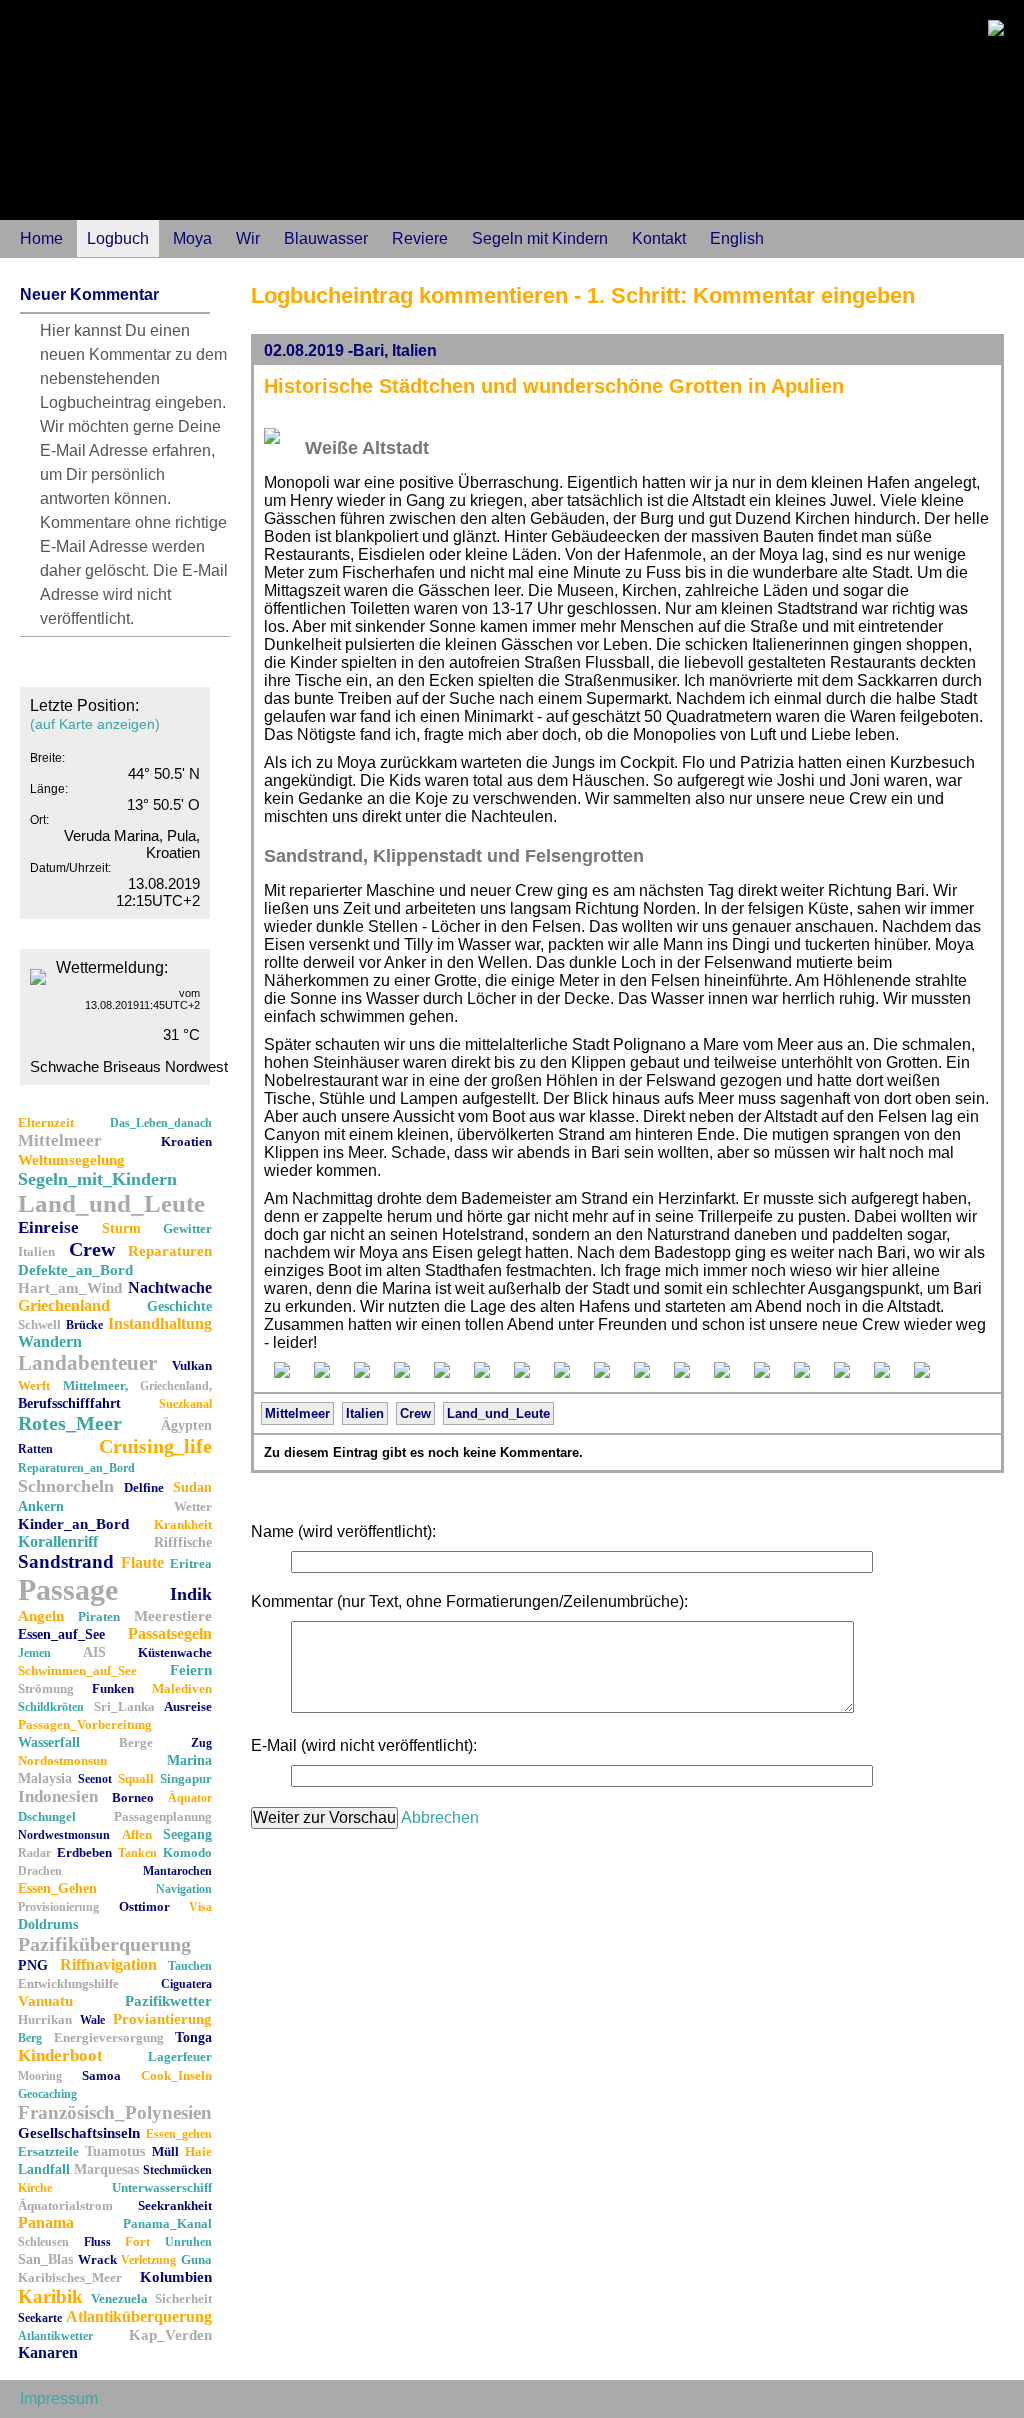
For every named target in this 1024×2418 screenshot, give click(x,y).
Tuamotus (115, 2151)
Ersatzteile (48, 2151)
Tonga (193, 2037)
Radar (34, 1853)
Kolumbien (176, 2277)
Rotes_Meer (70, 1423)
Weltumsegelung (71, 1160)
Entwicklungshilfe (68, 1983)
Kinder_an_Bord (73, 1524)
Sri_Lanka (124, 1706)
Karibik (50, 2296)
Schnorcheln (66, 1486)
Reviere (420, 238)
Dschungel (47, 1816)
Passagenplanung (163, 1816)
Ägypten (186, 1425)
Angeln (41, 1616)
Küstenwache (175, 1652)
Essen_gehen (179, 2134)
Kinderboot (60, 2055)
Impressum (59, 2398)
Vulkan (192, 1365)
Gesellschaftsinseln (79, 2133)
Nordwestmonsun (64, 1835)
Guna (196, 2259)
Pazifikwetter (168, 2001)
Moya (192, 238)
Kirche (35, 2188)
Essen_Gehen (57, 1888)
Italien (36, 1251)
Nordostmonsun (62, 1760)
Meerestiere (173, 1616)
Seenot (95, 1779)
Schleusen (43, 2242)
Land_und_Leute (111, 1203)
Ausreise (188, 1706)
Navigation (184, 1889)
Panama (46, 2222)
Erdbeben (84, 1852)
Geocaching (47, 2094)
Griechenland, (176, 1386)
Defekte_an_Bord (75, 1270)
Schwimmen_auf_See (77, 1670)
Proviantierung (162, 2019)
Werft (34, 1385)
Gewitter (187, 1228)
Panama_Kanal (167, 2223)
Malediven (182, 1688)
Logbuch (118, 238)
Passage (68, 1589)
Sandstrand (66, 1561)
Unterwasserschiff (162, 2187)
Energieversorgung (109, 2037)
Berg (30, 2038)
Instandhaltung (160, 1323)
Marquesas (106, 2169)
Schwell (39, 1324)
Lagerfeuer (180, 2056)
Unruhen (188, 2242)
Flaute (142, 1562)
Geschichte (179, 1306)
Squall (136, 1778)
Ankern (41, 1506)
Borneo (133, 1797)
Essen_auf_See (61, 1634)
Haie (198, 2151)
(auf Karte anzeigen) (95, 724)
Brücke (84, 1325)
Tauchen (190, 1966)
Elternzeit (46, 1122)
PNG (33, 1965)
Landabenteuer (87, 1363)
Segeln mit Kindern (540, 238)
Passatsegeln (170, 1633)
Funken (113, 1688)
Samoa (101, 2075)
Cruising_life (155, 1446)
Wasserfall (49, 1742)
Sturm (121, 1228)
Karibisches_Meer (70, 2277)
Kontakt (659, 238)
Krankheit (183, 1524)
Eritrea (191, 1563)
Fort (137, 2241)
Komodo (187, 1852)
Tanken (137, 1853)
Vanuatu (45, 2001)
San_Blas (45, 2259)
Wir (248, 238)
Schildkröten (51, 1707)
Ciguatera (186, 1984)
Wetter (193, 1506)
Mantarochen (177, 1871)
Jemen (34, 1653)
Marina (189, 1760)
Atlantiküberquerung (139, 2316)
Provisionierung (58, 1907)
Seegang (187, 1834)
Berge (136, 1742)
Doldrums (48, 1924)
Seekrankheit (175, 2205)
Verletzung (148, 2260)
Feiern (191, 1670)
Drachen (40, 1871)
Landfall (44, 2169)
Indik (191, 1594)
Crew (92, 1249)
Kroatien (186, 1141)
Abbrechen (440, 1817)
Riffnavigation (108, 1964)
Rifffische (183, 1542)
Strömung (46, 1688)
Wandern (50, 1341)
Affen (137, 1834)
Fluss (97, 2242)
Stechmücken (177, 2170)
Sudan (192, 1487)
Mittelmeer (60, 1140)
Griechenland (64, 1305)
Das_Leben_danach (161, 1123)
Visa (200, 1907)
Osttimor (144, 1906)
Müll (165, 2151)
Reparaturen (170, 1251)
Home (41, 238)
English (737, 238)
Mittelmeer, (95, 1385)
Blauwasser (326, 238)
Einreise (48, 1227)
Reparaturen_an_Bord (76, 1468)
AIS (94, 1652)
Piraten (99, 1616)
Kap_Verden (170, 2335)
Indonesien (58, 1796)
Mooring (40, 2076)
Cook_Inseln (176, 2075)
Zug (201, 1743)
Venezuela (119, 2298)
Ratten (35, 1449)
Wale (92, 2020)
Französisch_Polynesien (115, 2112)
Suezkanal (185, 1404)
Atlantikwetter (55, 2336)
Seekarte (40, 2318)
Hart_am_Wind (70, 1288)
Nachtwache (170, 1287)
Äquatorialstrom (65, 2205)
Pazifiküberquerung (104, 1944)
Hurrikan (45, 2019)
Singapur (186, 1778)
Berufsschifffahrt (69, 1403)
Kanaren (48, 2352)
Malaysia (45, 1778)
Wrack (97, 2259)
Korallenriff (58, 1541)
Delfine (144, 1487)
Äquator (190, 1798)
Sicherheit (183, 2298)
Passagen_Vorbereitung (85, 1724)
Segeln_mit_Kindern (97, 1179)
